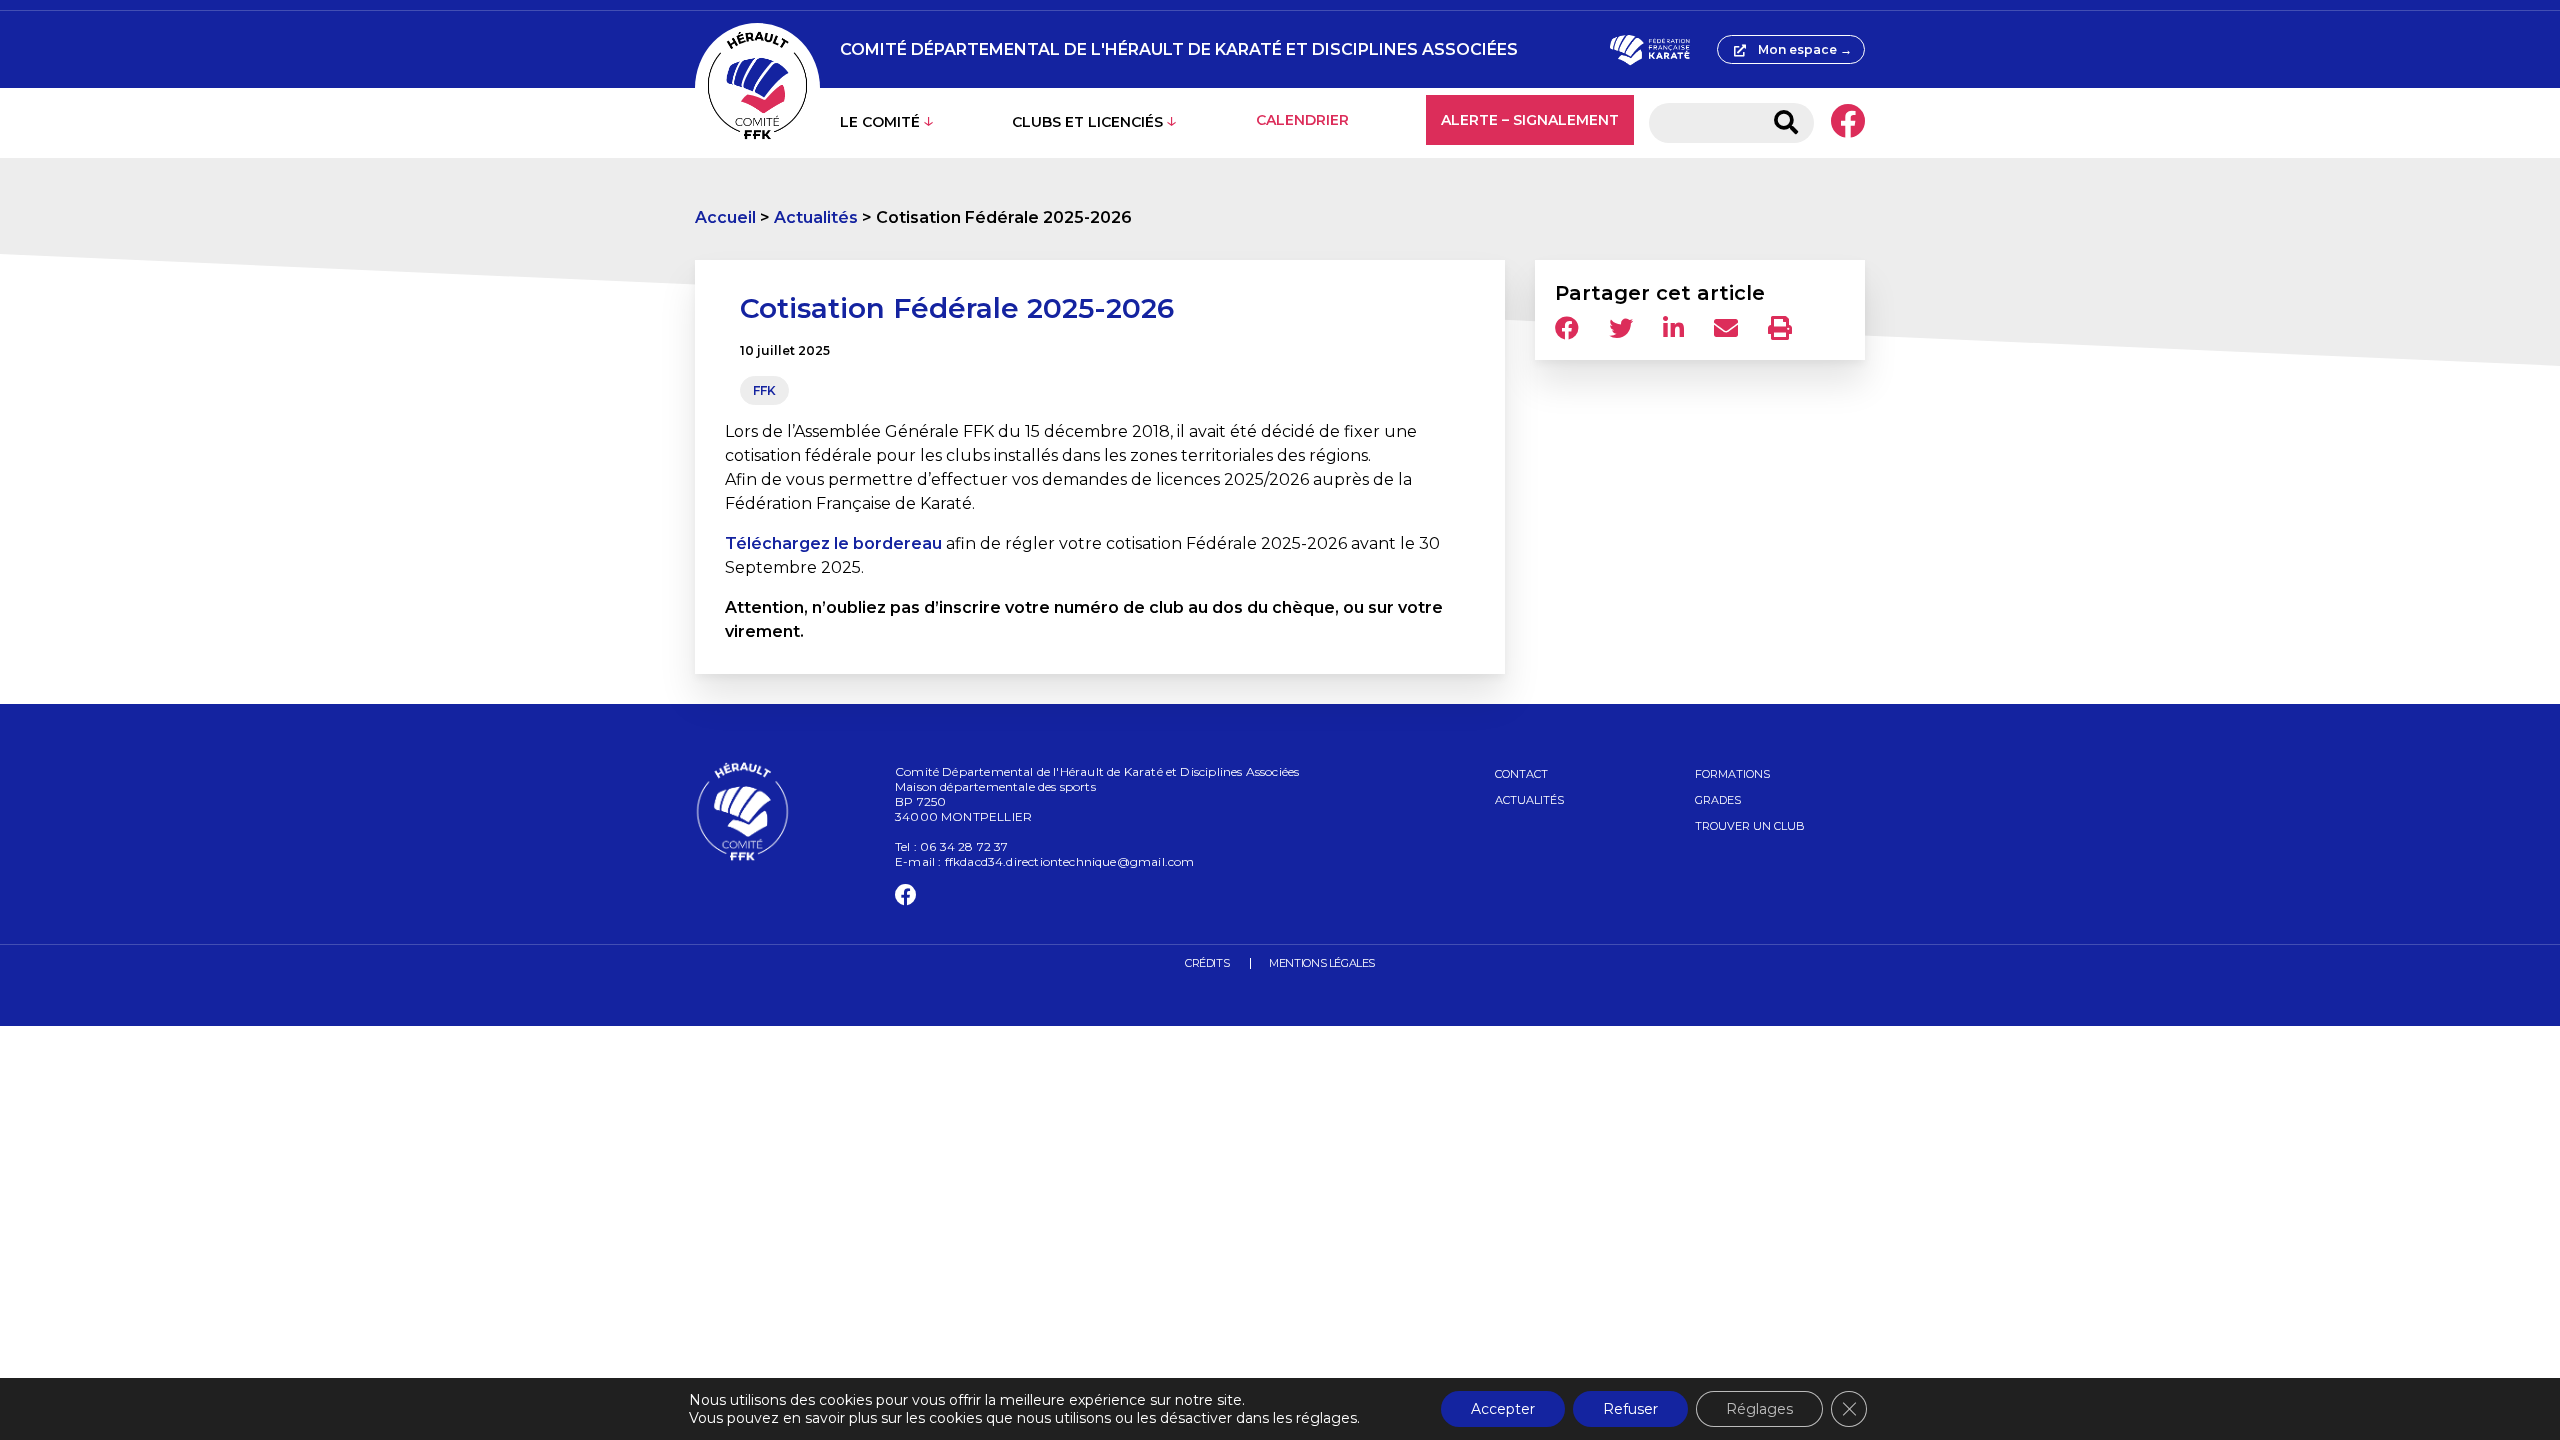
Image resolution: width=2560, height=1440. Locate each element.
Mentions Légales (1322, 963)
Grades (1718, 800)
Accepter (1503, 1409)
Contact (1521, 774)
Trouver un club (1750, 826)
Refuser (1630, 1409)
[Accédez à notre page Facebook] (1847, 123)
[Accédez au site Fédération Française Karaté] (1649, 50)
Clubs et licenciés (1087, 122)
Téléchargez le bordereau (833, 543)
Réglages (1759, 1409)
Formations (1732, 774)
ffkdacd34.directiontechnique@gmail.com (1070, 861)
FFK (764, 390)
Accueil (725, 217)
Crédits (1207, 963)
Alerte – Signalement (1530, 120)
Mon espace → (1805, 49)
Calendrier (1302, 120)
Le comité (880, 122)
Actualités (816, 217)
